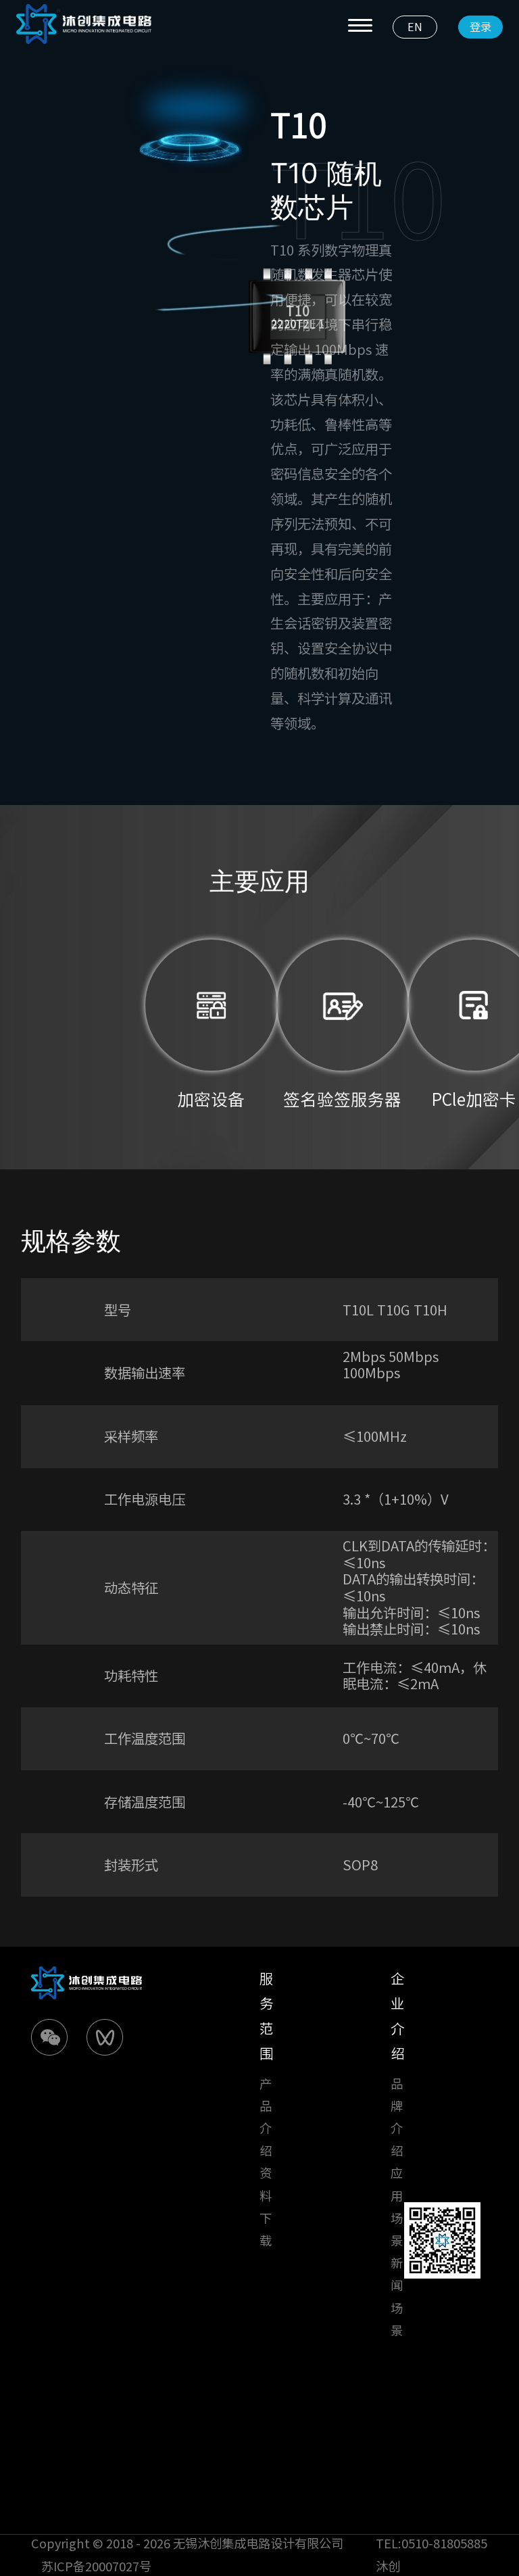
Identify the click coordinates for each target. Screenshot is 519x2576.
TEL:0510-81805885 (431, 2544)
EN (415, 27)
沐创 (388, 2567)
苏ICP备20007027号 (96, 2567)
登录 (480, 27)
